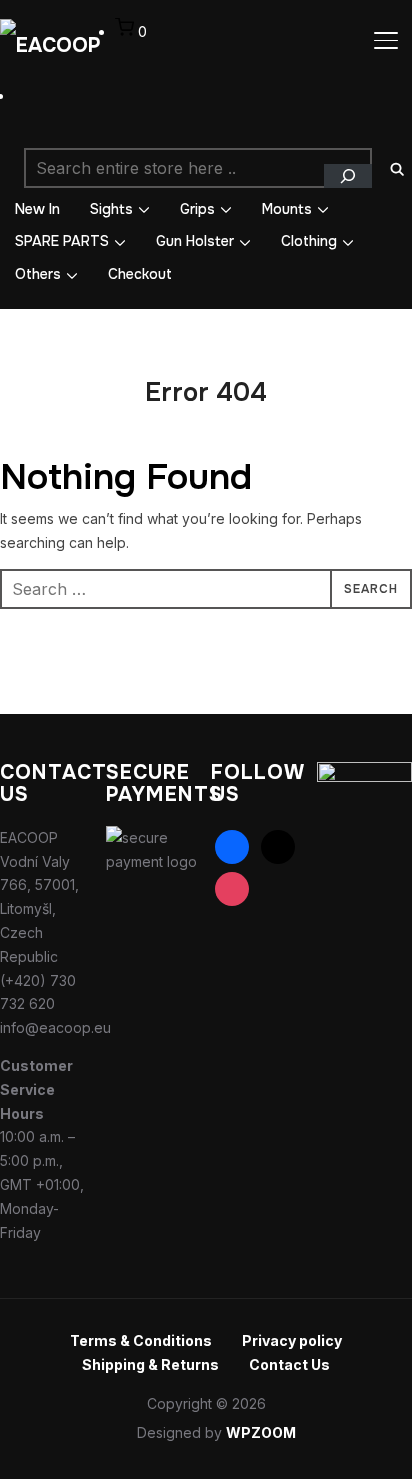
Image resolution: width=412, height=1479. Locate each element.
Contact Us (289, 1364)
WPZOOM (261, 1432)
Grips (197, 209)
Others (38, 274)
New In (37, 209)
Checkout (140, 274)
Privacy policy (292, 1340)
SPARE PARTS (62, 241)
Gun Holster (195, 241)
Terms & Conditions (141, 1340)
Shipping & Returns (150, 1364)
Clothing (309, 241)
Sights (111, 209)
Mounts (287, 209)
